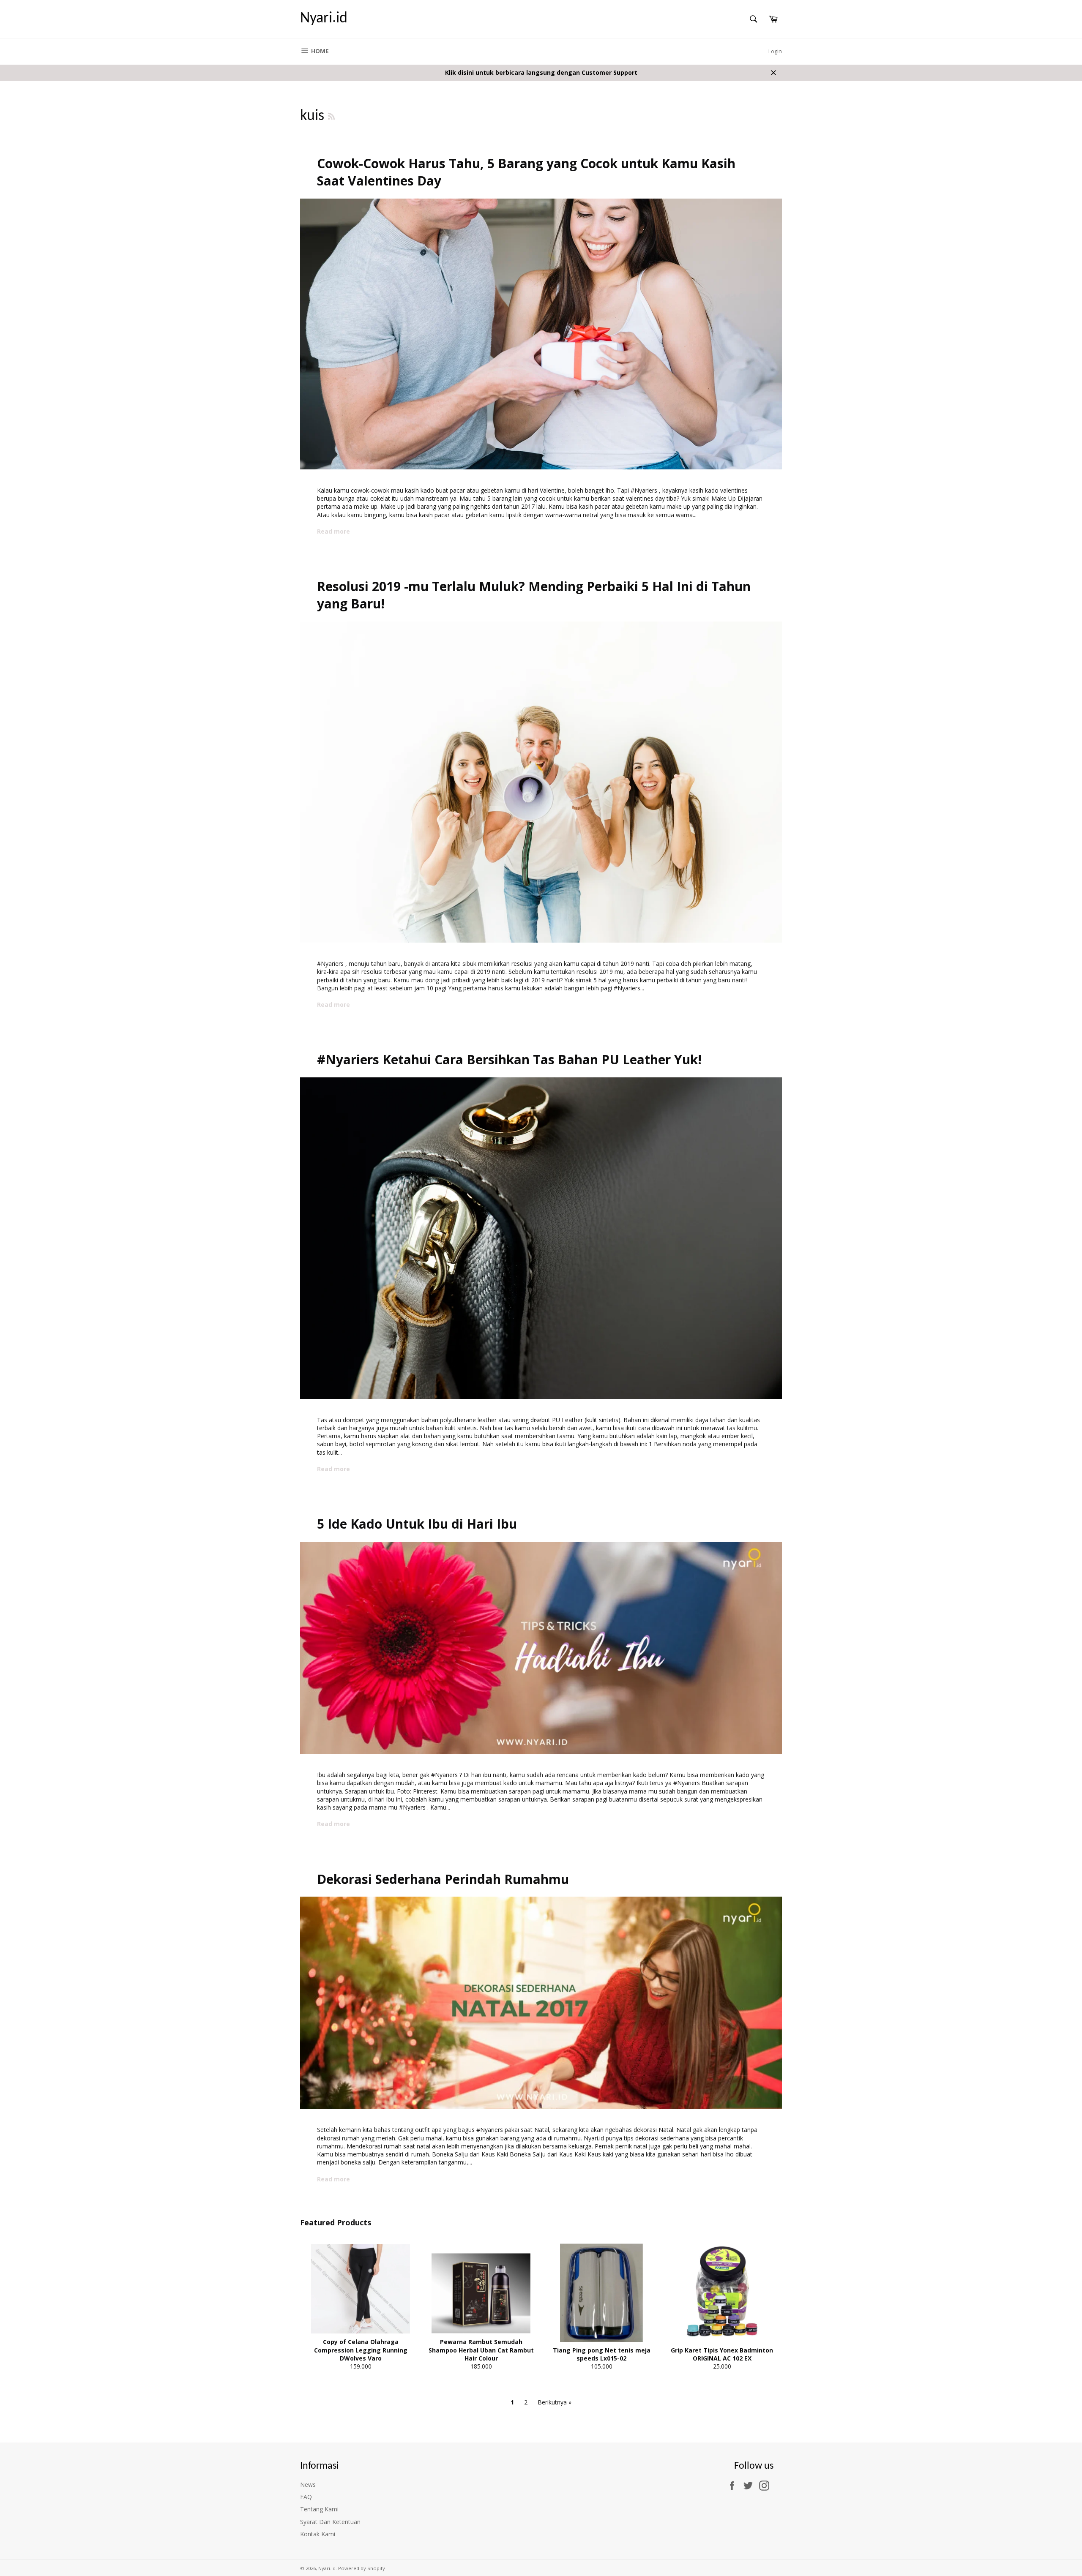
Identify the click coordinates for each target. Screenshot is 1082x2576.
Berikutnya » (555, 2402)
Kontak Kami (318, 2534)
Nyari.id (324, 19)
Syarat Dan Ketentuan (330, 2522)
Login (775, 51)
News (308, 2485)
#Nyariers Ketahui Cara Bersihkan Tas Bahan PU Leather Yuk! (509, 1059)
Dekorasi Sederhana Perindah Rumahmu (443, 1879)
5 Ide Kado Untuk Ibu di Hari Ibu (417, 1524)
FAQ (306, 2497)
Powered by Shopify (362, 2568)
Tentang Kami (319, 2509)
